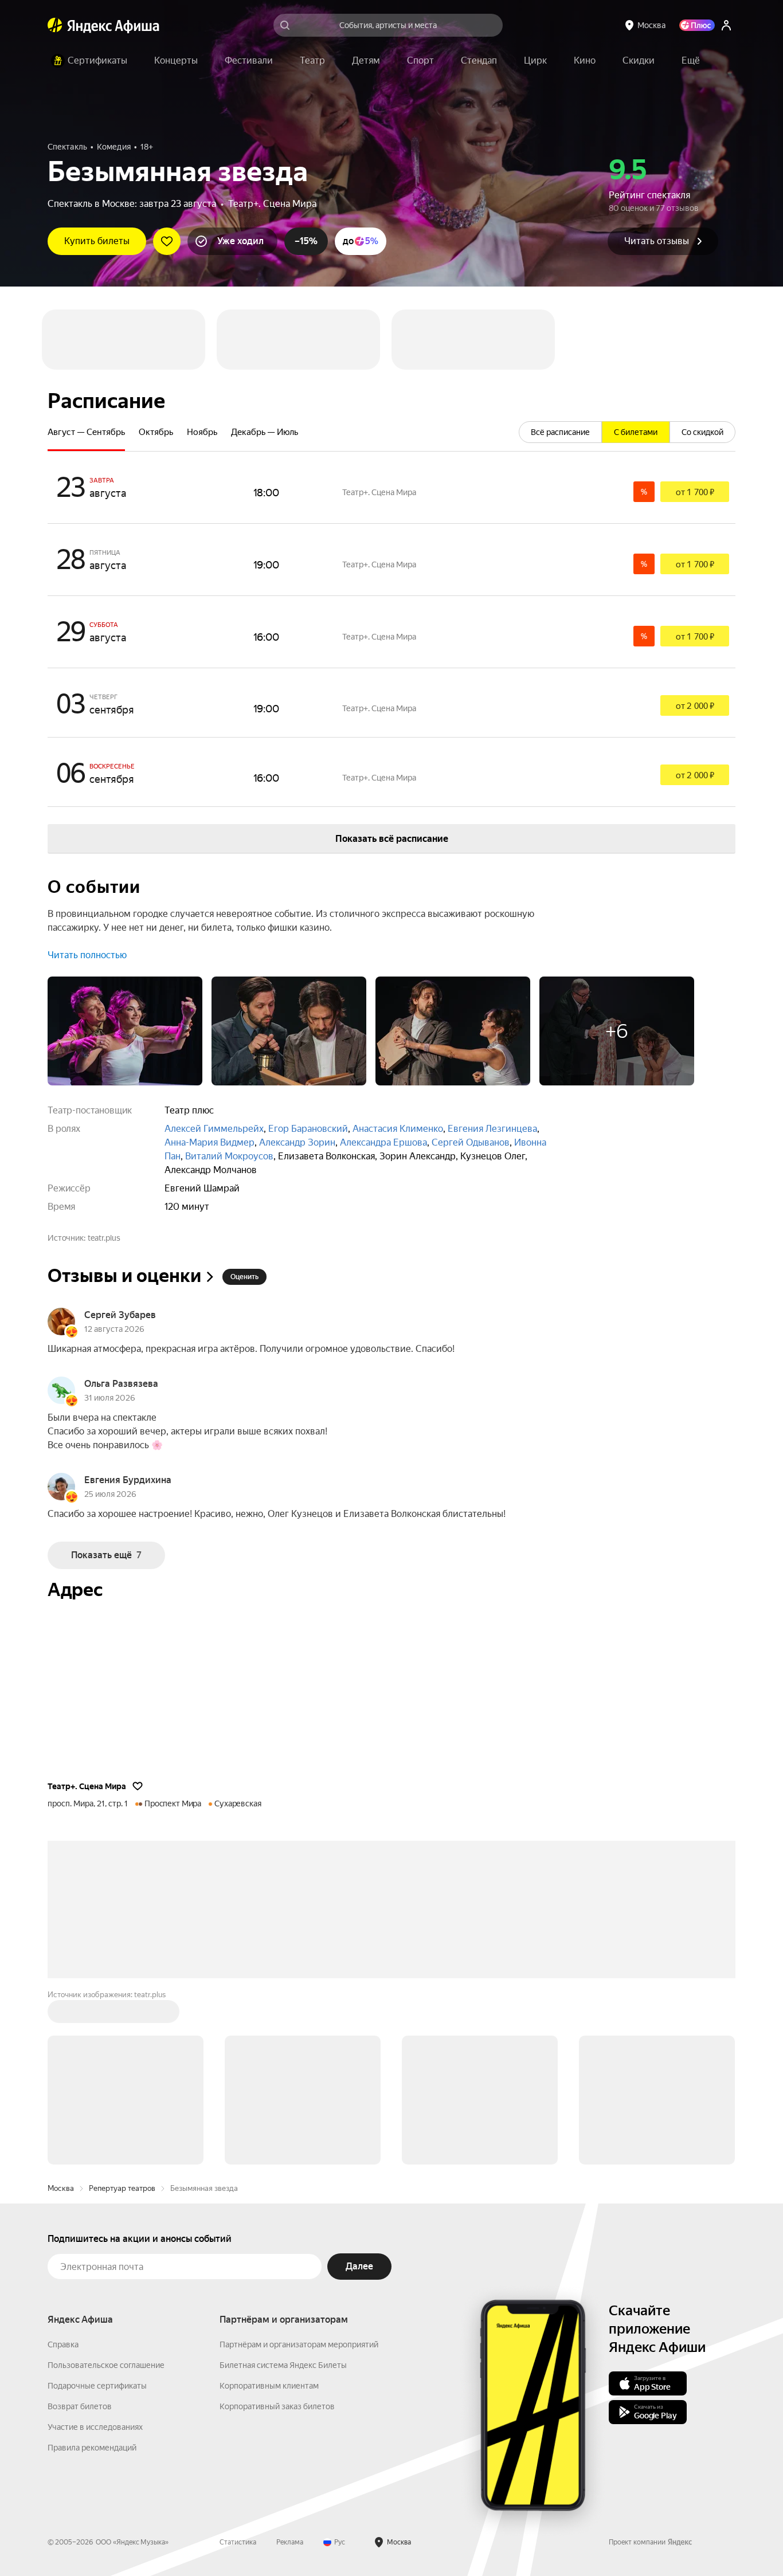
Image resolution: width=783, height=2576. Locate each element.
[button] (691, 61)
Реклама (290, 2462)
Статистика (238, 2462)
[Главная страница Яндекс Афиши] (55, 25)
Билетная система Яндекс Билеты (283, 2285)
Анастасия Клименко (398, 1048)
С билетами (636, 352)
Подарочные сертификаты (97, 2306)
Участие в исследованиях (95, 2347)
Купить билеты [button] (97, 241)
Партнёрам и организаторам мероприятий (299, 2264)
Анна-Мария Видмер (210, 1062)
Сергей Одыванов (471, 1062)
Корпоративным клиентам (269, 2306)
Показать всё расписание (392, 758)
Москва (61, 2108)
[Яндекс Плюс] (697, 25)
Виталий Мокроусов (229, 1076)
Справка (63, 2264)
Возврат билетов (80, 2326)
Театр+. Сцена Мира (272, 204)
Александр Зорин (297, 1062)
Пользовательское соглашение (106, 2285)
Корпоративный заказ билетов (277, 2326)
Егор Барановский (308, 1048)
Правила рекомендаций (92, 2367)
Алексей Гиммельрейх (214, 1048)
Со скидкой (702, 352)
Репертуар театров (122, 2108)
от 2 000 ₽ (695, 626)
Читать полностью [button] (87, 875)
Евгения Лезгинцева (492, 1048)
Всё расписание (560, 352)
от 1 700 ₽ (695, 412)
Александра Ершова (383, 1062)
